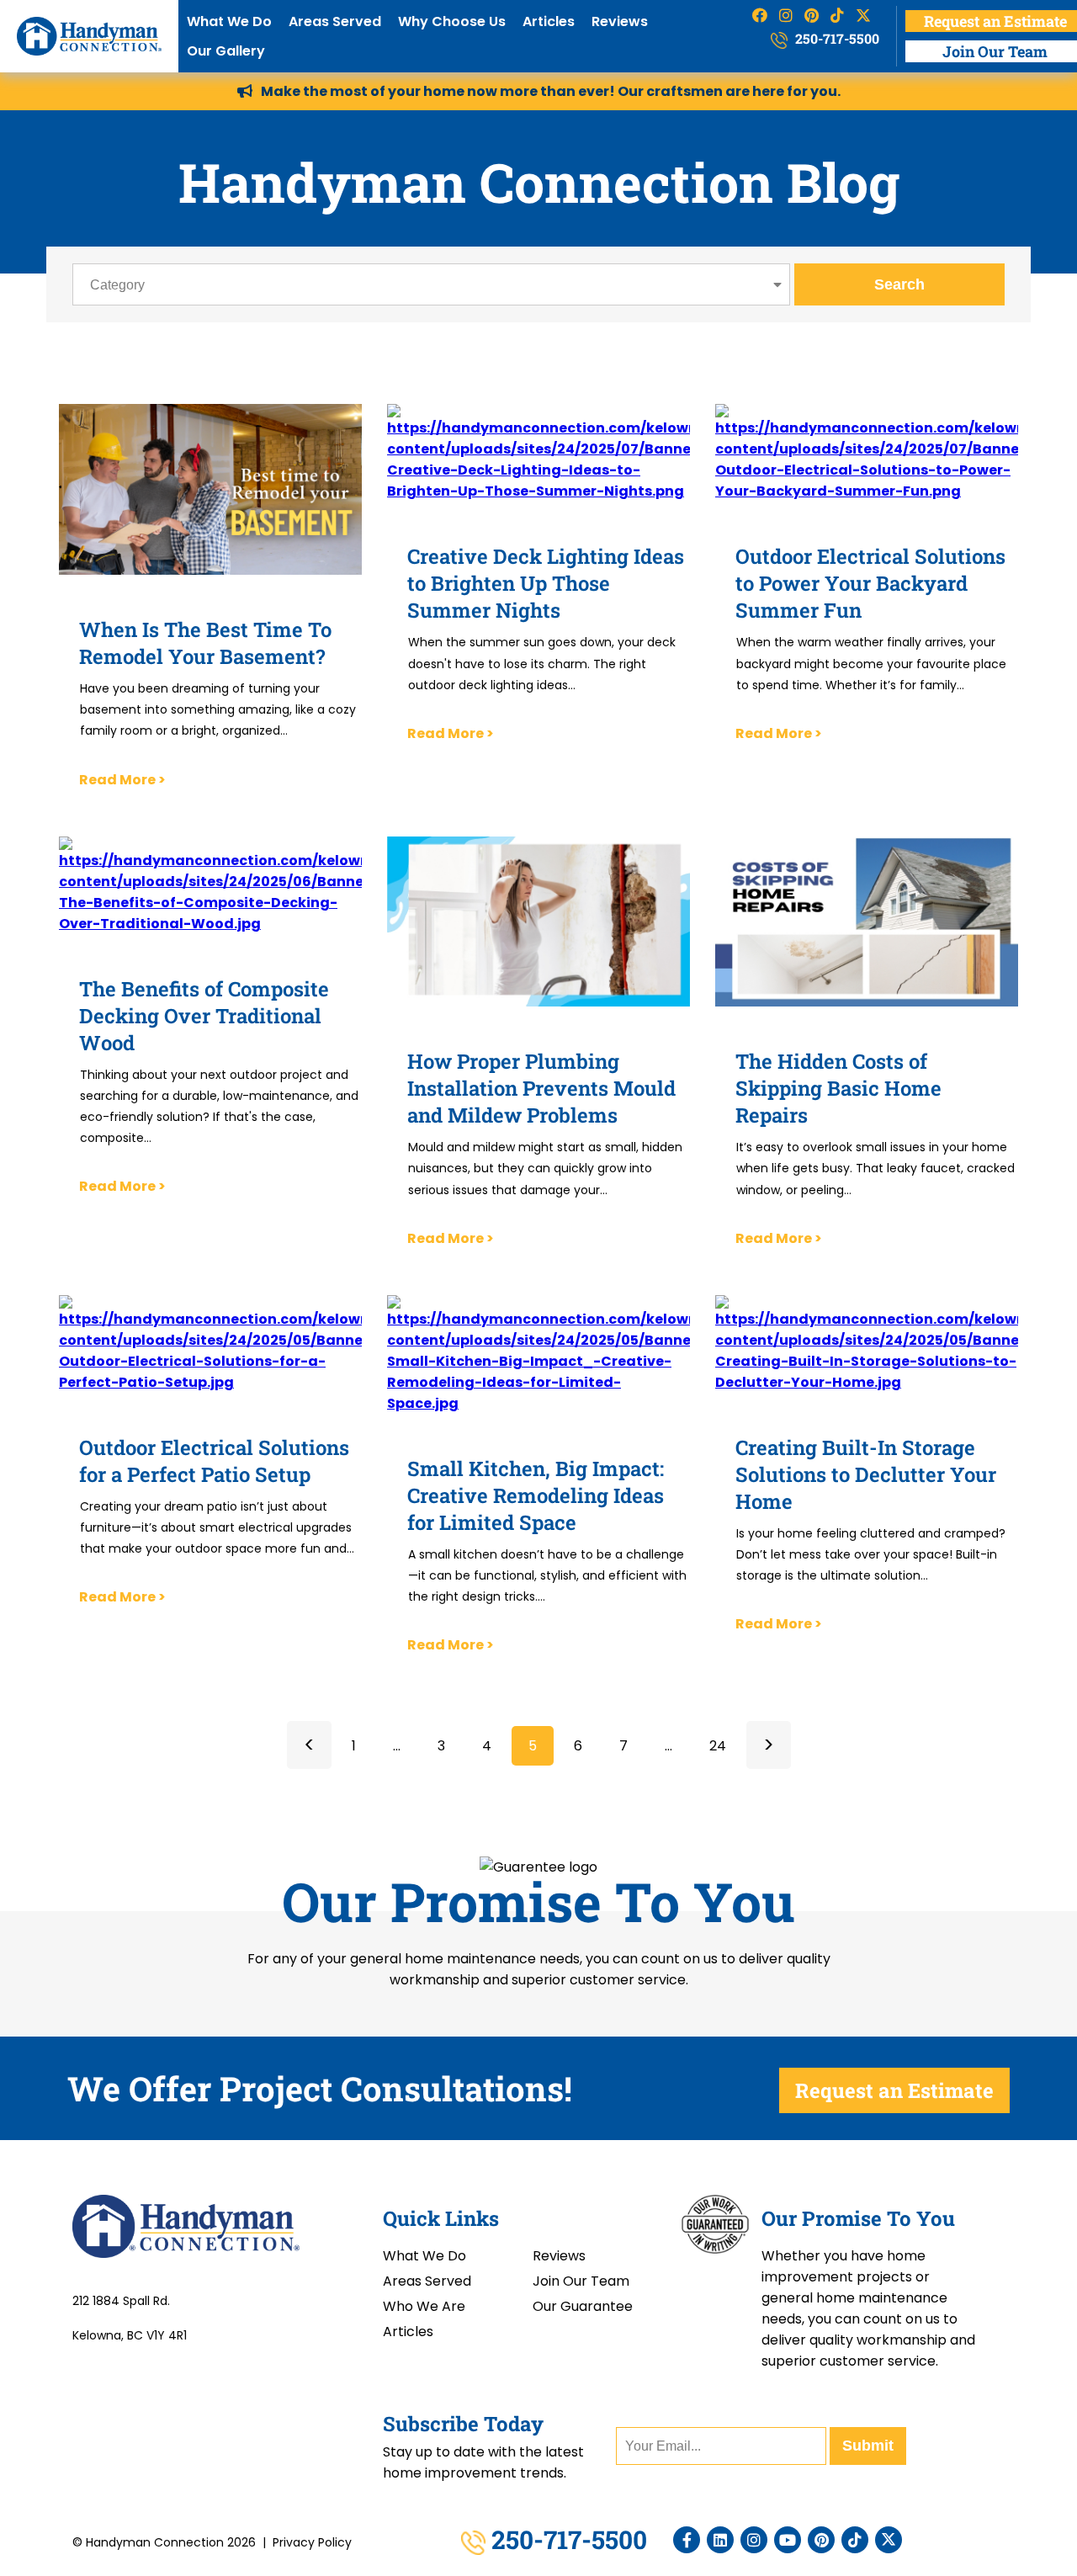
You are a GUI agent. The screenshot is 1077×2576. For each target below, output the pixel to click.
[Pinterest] (821, 2540)
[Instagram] (754, 2540)
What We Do (229, 21)
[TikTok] (855, 2540)
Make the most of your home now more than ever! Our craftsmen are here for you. (551, 91)
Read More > (122, 780)
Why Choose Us (452, 21)
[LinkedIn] (720, 2540)
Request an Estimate (894, 2090)
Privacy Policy (312, 2542)
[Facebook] (687, 2540)
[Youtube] (788, 2540)
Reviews (620, 21)
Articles (549, 21)
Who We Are (424, 2306)
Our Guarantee (583, 2306)
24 (718, 1746)
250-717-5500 (836, 38)
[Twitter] (889, 2540)
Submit (868, 2446)
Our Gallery (226, 51)
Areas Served (335, 21)
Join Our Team (581, 2281)
